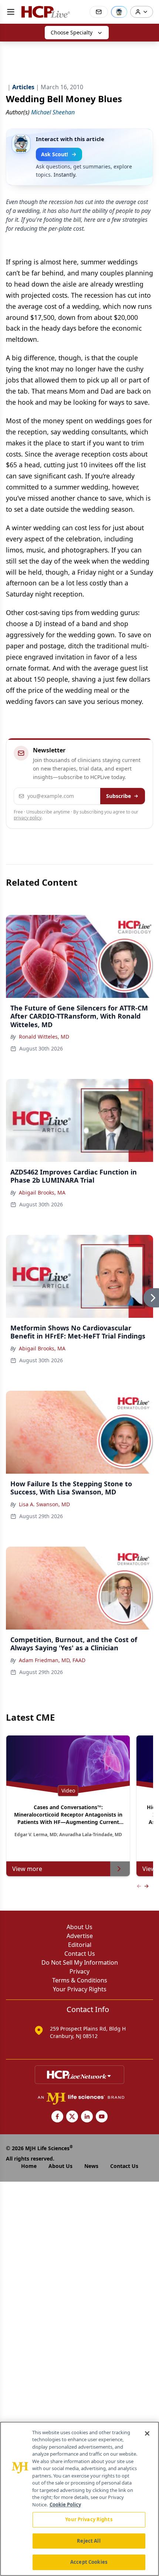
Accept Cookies (89, 2562)
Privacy (79, 1971)
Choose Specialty (72, 32)
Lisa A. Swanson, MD (44, 1504)
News (91, 2166)
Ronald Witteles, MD (44, 1037)
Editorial (80, 1945)
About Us (79, 1927)
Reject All (89, 2541)
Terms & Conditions (80, 1980)
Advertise (80, 1936)
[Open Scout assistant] (119, 12)
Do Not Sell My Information (80, 1962)
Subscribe (119, 796)
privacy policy (28, 818)
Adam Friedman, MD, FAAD (52, 1660)
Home (29, 2166)
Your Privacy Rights (80, 1989)
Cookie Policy (65, 2505)
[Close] (147, 2433)
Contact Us (80, 1954)
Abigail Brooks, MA (42, 1192)
